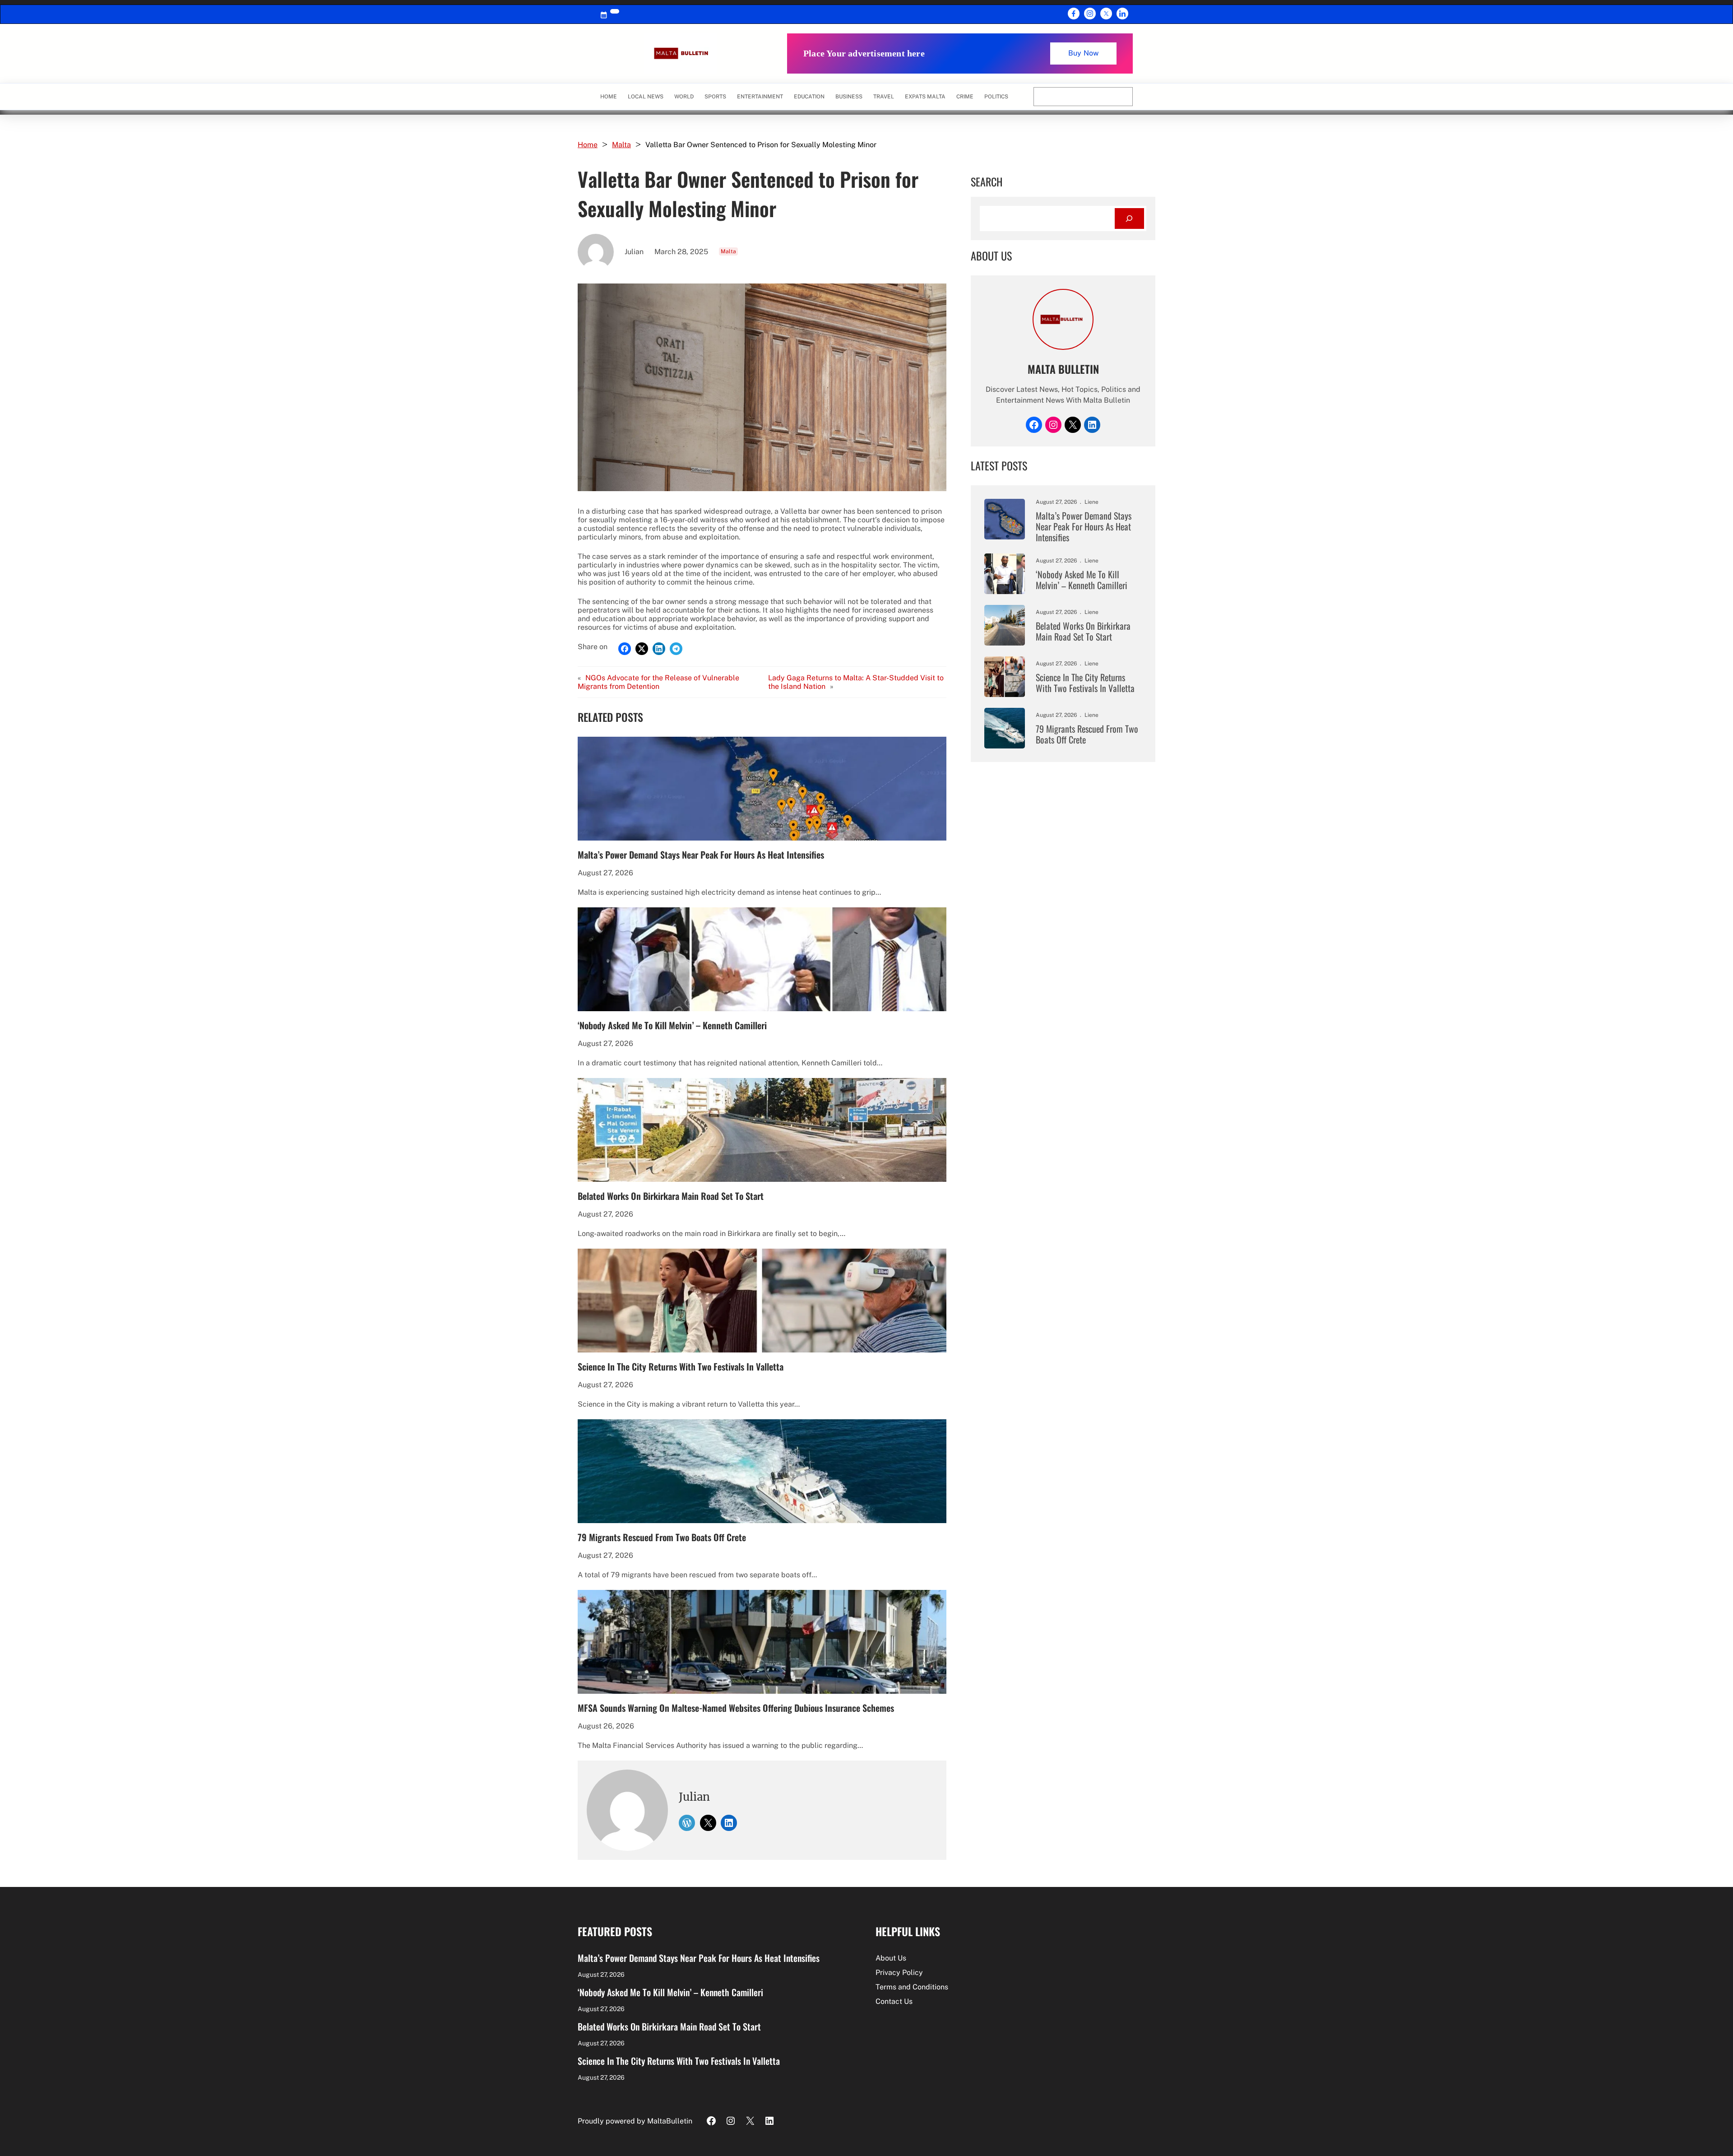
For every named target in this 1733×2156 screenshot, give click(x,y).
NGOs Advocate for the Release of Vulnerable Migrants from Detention (658, 682)
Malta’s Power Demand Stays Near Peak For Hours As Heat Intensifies (701, 855)
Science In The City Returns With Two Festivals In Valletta (681, 1366)
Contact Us (894, 2001)
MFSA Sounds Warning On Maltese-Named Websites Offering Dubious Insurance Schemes (736, 1708)
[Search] (1129, 219)
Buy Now (1083, 53)
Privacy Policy (899, 1972)
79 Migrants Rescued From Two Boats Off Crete (662, 1537)
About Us (891, 1958)
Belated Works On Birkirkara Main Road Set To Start (671, 1196)
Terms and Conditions (912, 1987)
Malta (621, 145)
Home (609, 97)
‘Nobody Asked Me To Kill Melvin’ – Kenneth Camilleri (672, 1025)
